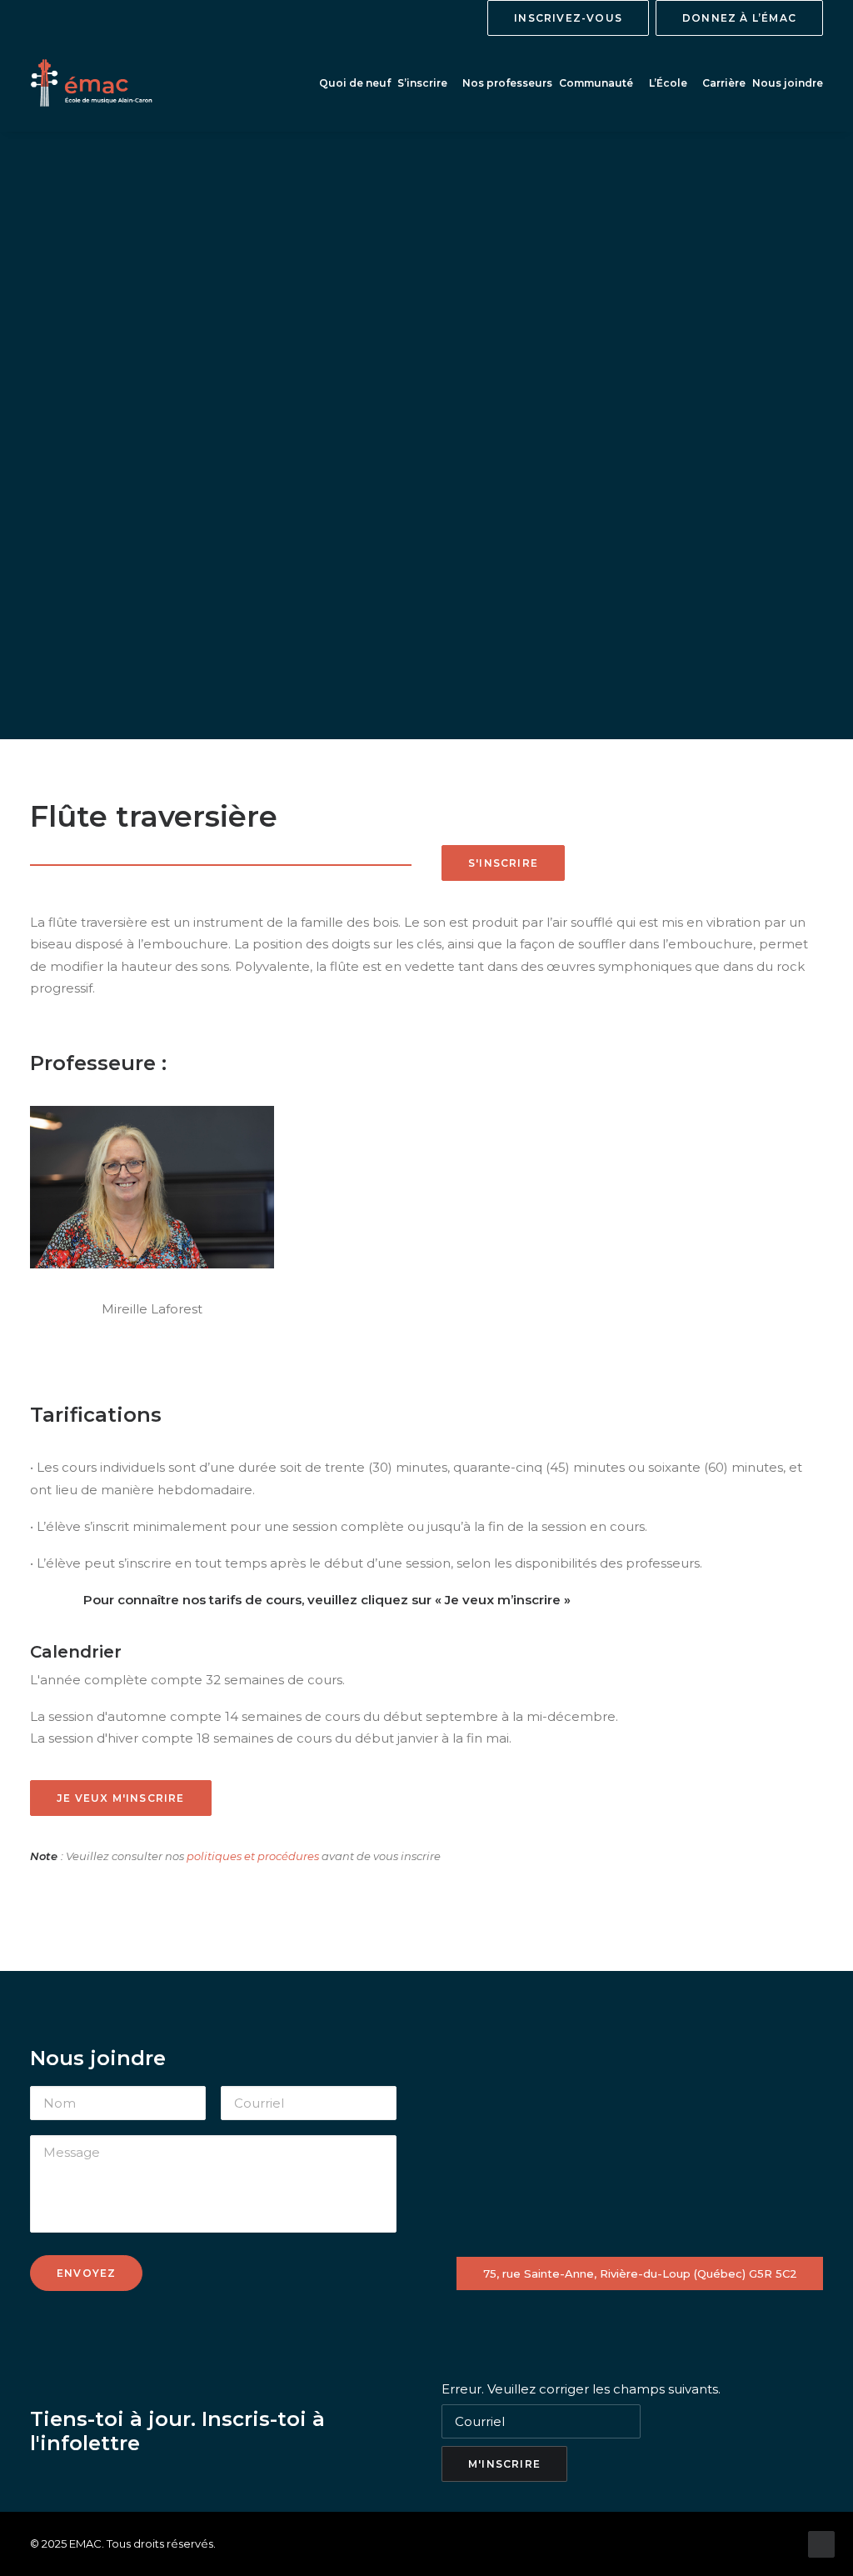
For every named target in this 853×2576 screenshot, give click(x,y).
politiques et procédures (253, 1856)
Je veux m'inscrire (121, 1798)
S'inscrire (503, 863)
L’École (668, 83)
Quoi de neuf (355, 83)
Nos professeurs (507, 83)
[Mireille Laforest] (152, 1188)
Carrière (724, 83)
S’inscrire (422, 83)
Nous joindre (788, 83)
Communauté (596, 83)
